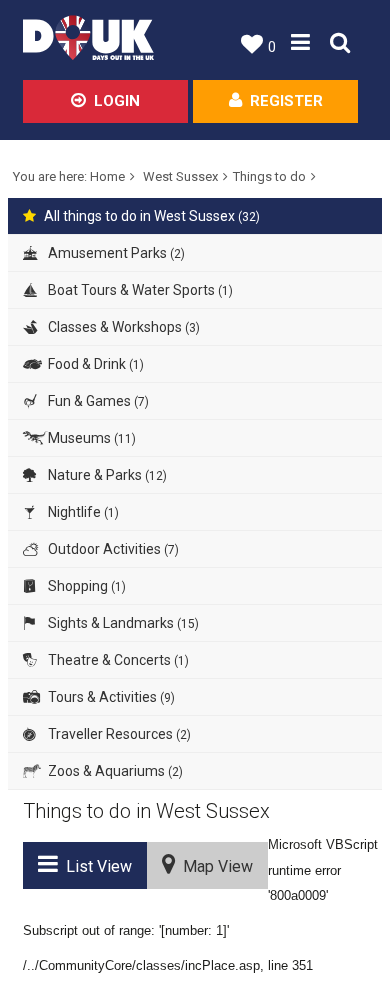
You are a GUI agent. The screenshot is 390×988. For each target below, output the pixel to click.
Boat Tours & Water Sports (139, 290)
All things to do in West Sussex (152, 216)
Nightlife (82, 512)
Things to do (269, 176)
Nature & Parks (106, 475)
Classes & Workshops (122, 327)
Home (107, 176)
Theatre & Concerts (117, 660)
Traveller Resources (118, 734)
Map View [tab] (214, 866)
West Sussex (180, 176)
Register (286, 101)
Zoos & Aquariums (114, 771)
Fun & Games (97, 401)
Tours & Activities (110, 697)
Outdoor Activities (112, 549)
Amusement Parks (115, 253)
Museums (90, 438)
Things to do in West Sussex (146, 811)
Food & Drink (94, 364)
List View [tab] (95, 866)
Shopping (85, 586)
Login (117, 101)
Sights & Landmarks (122, 623)
